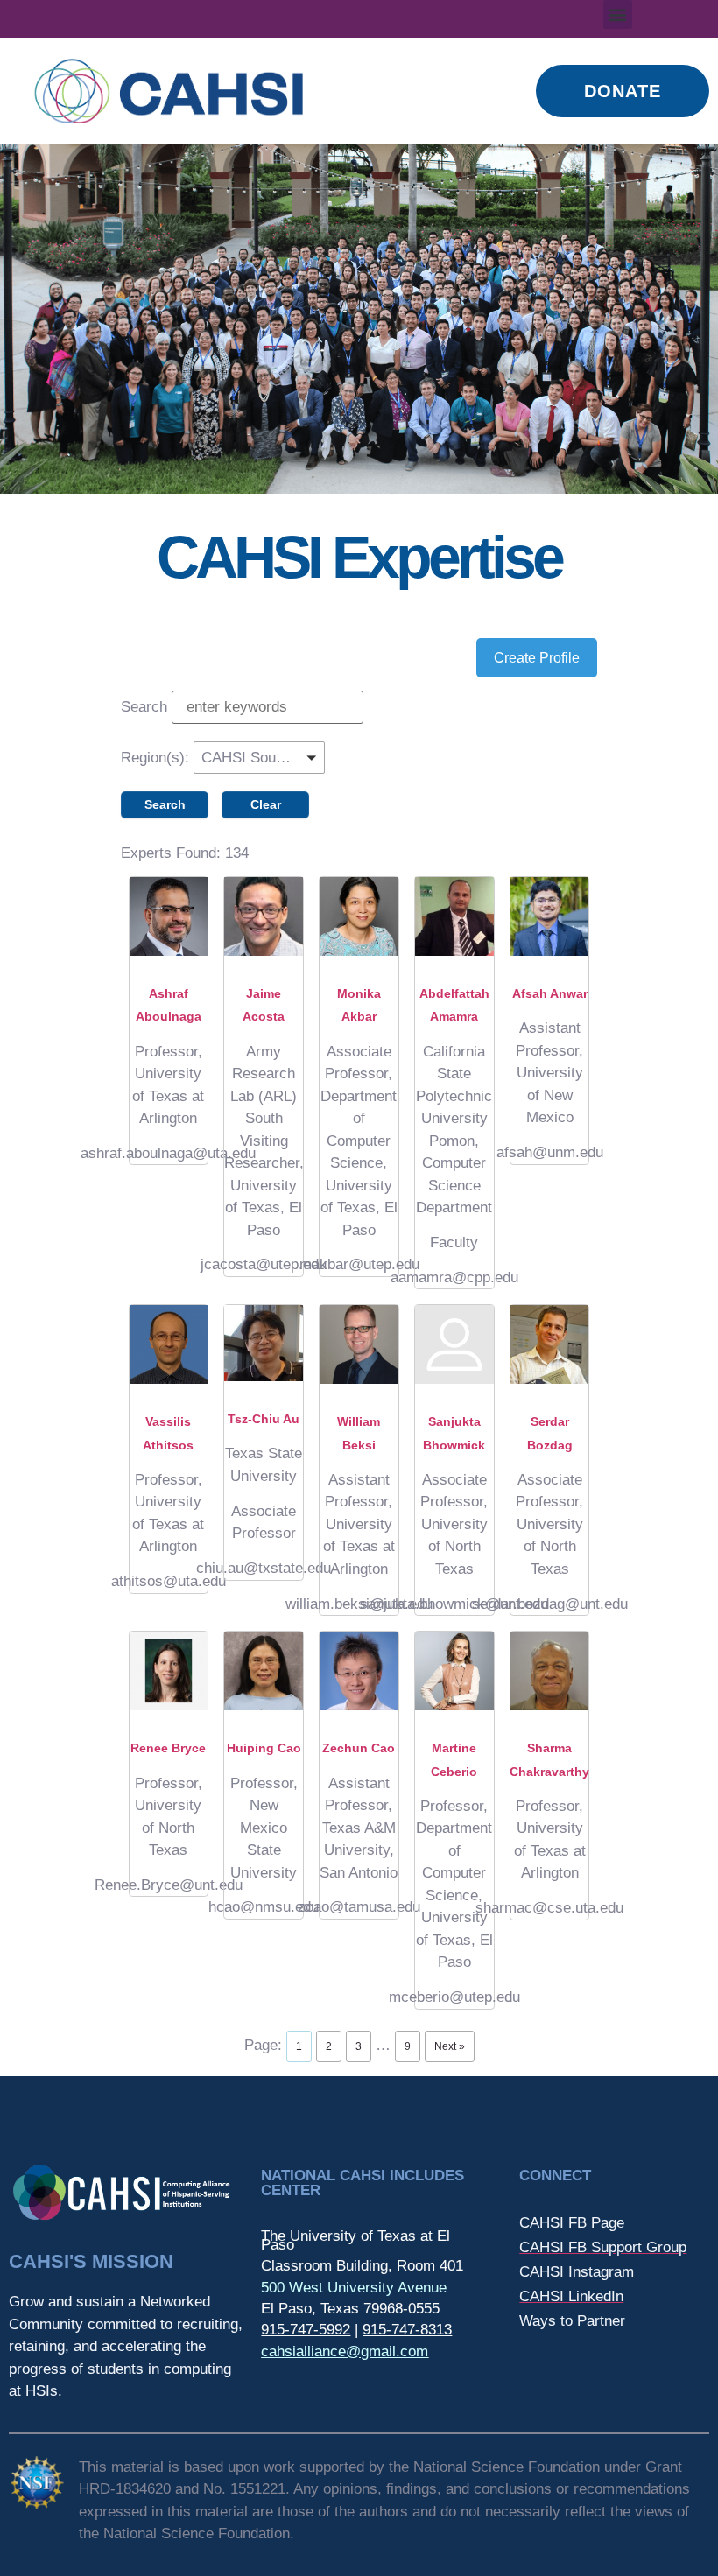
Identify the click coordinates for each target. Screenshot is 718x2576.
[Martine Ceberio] (454, 1671)
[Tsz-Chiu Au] (264, 1343)
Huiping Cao (264, 1748)
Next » (450, 2046)
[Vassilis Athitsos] (169, 1344)
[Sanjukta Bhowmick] (454, 1344)
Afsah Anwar (550, 993)
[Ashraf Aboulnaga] (169, 916)
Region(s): (155, 758)
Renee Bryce (168, 1748)
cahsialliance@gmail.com (345, 2351)
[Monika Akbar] (359, 916)
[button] (618, 14)
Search (144, 707)
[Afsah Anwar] (550, 916)
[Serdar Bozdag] (550, 1344)
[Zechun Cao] (359, 1671)
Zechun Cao (359, 1748)
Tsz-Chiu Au (264, 1419)
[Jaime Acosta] (264, 916)
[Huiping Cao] (264, 1671)
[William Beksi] (359, 1344)
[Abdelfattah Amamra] (454, 916)
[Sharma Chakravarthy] (550, 1671)
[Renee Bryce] (169, 1671)
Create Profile (537, 658)
